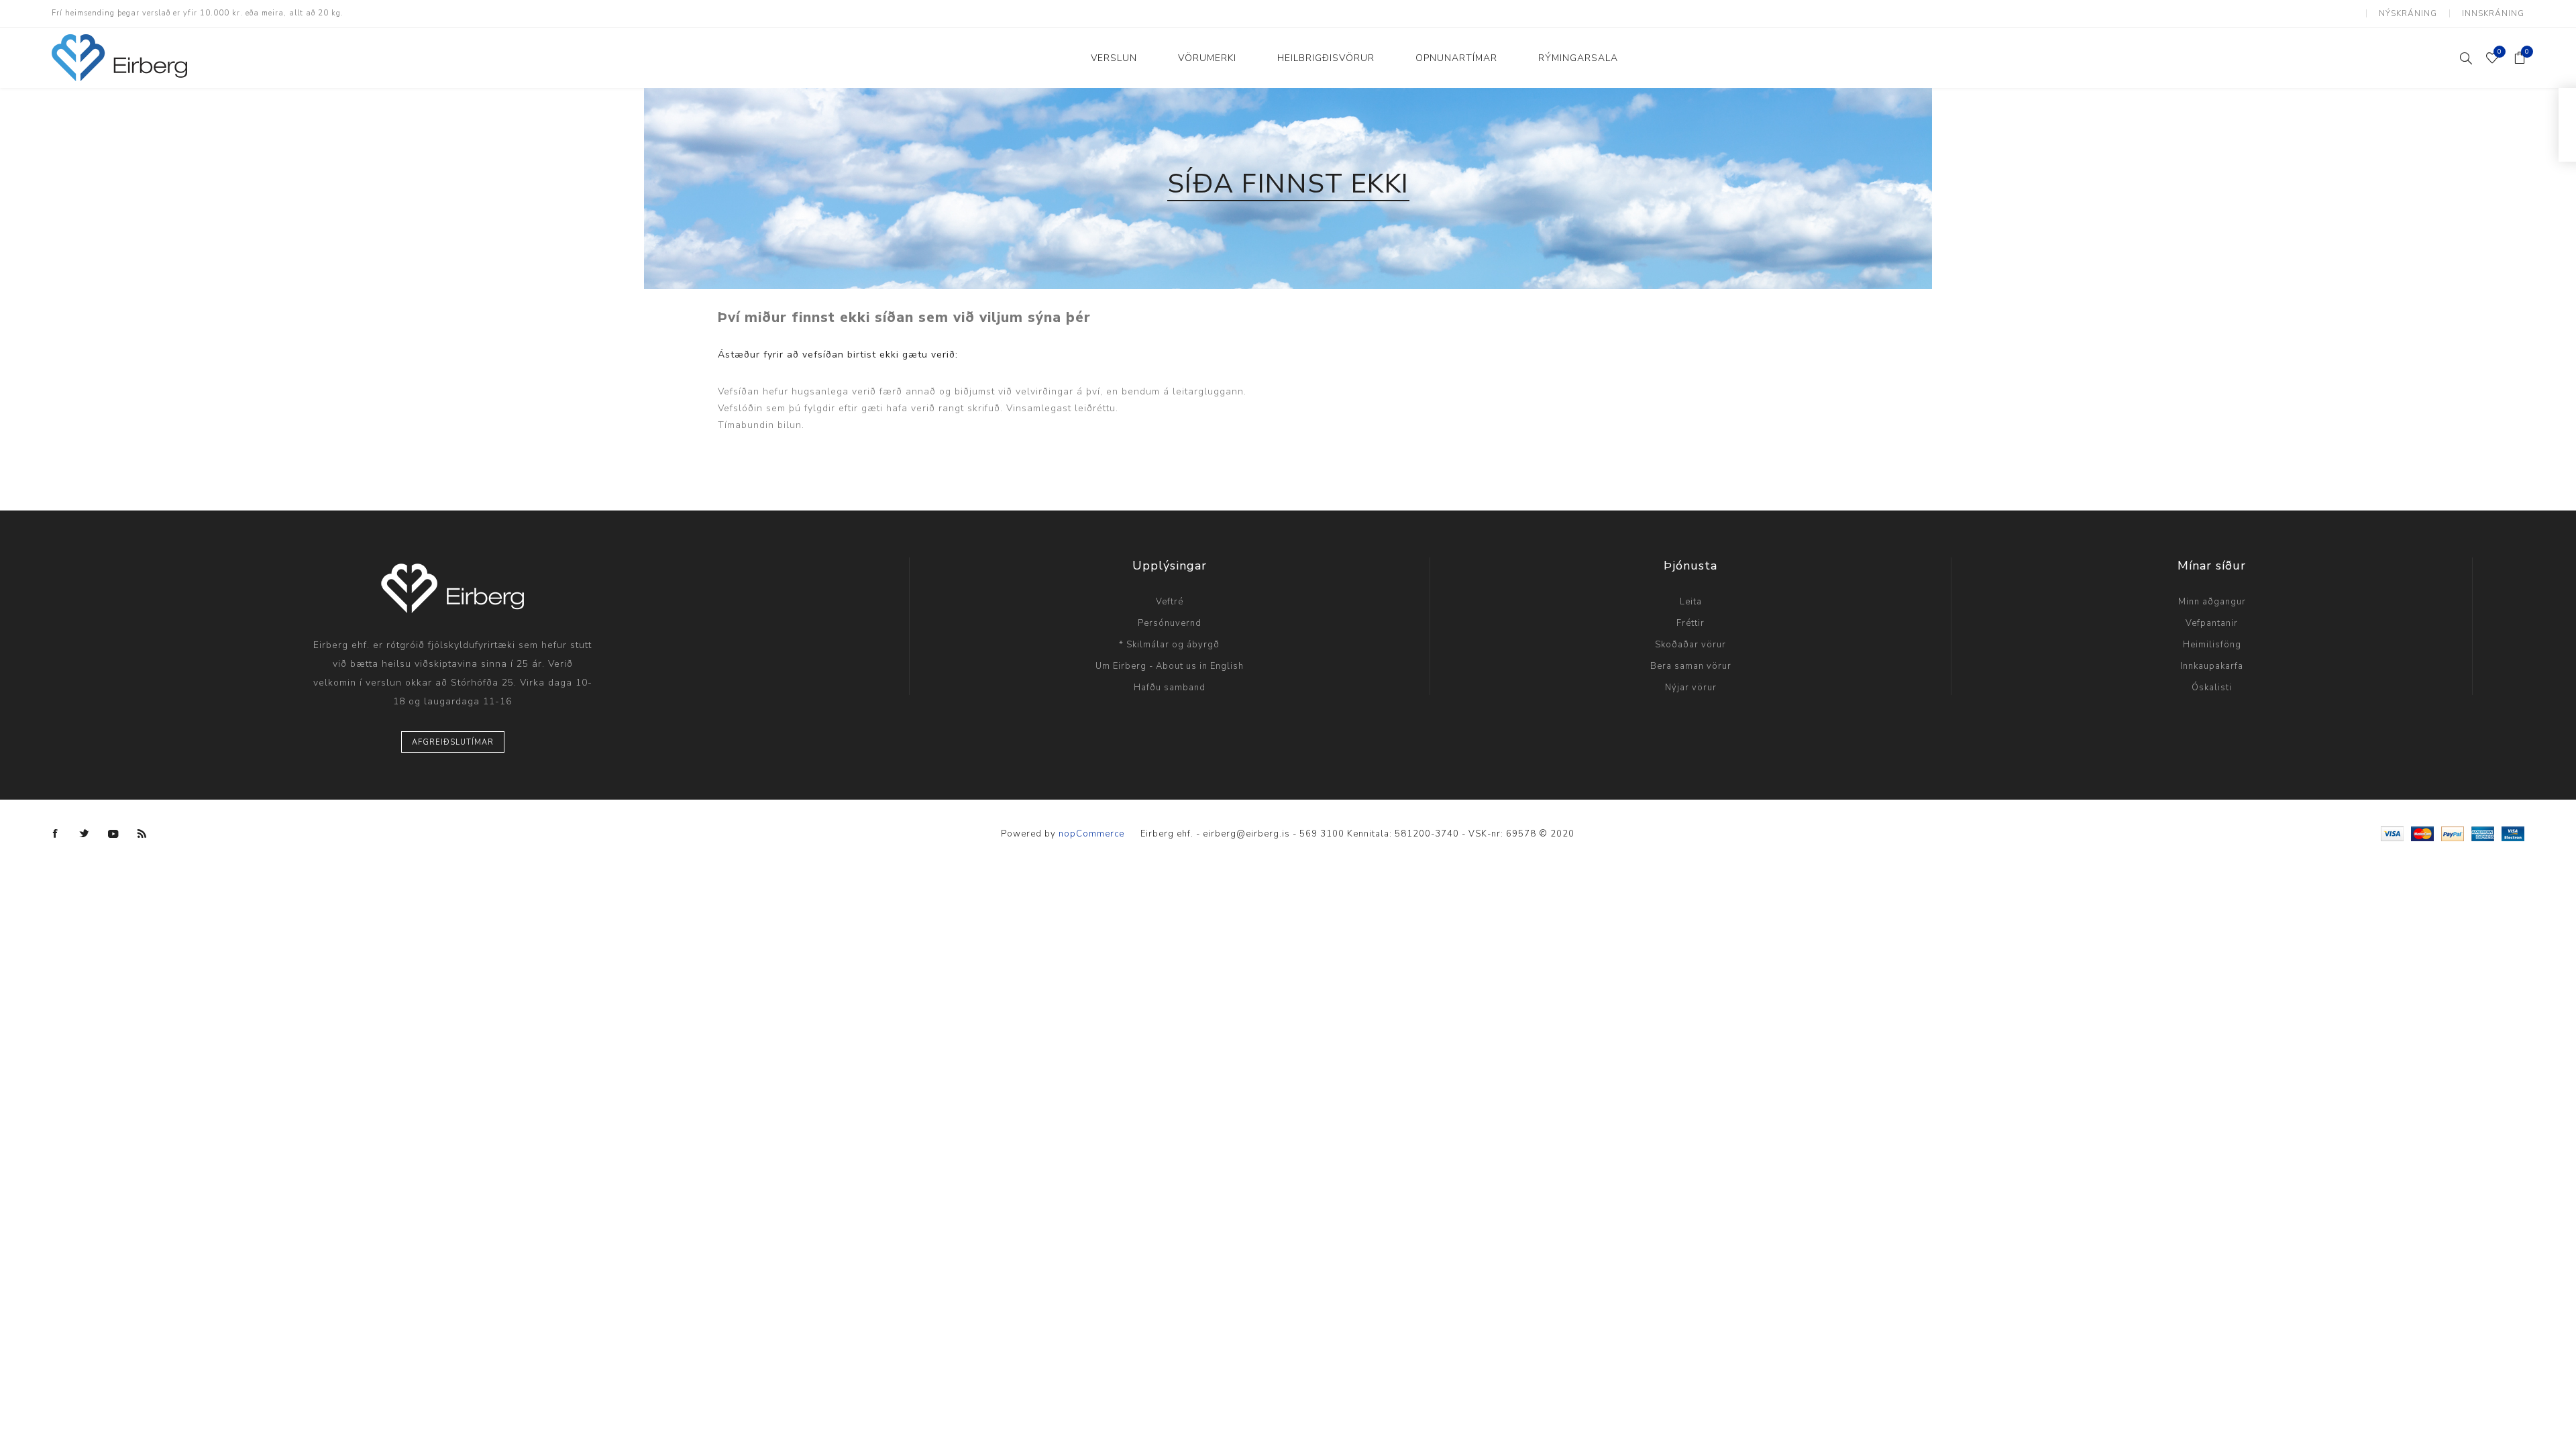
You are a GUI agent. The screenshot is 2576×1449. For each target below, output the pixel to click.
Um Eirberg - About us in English (1170, 666)
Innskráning (2493, 13)
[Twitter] (85, 834)
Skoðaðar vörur (1690, 645)
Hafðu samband (1170, 688)
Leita (1691, 602)
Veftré (1170, 602)
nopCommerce (1091, 834)
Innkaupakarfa (2212, 666)
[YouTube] (113, 834)
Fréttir (1690, 623)
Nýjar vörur (1691, 688)
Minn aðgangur (2212, 602)
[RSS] (142, 834)
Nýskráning (2408, 13)
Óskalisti (2212, 688)
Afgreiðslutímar (453, 742)
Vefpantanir (2212, 623)
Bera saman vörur (1691, 666)
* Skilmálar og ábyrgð (1169, 645)
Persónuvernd (1170, 623)
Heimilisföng (2212, 645)
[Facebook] (56, 834)
